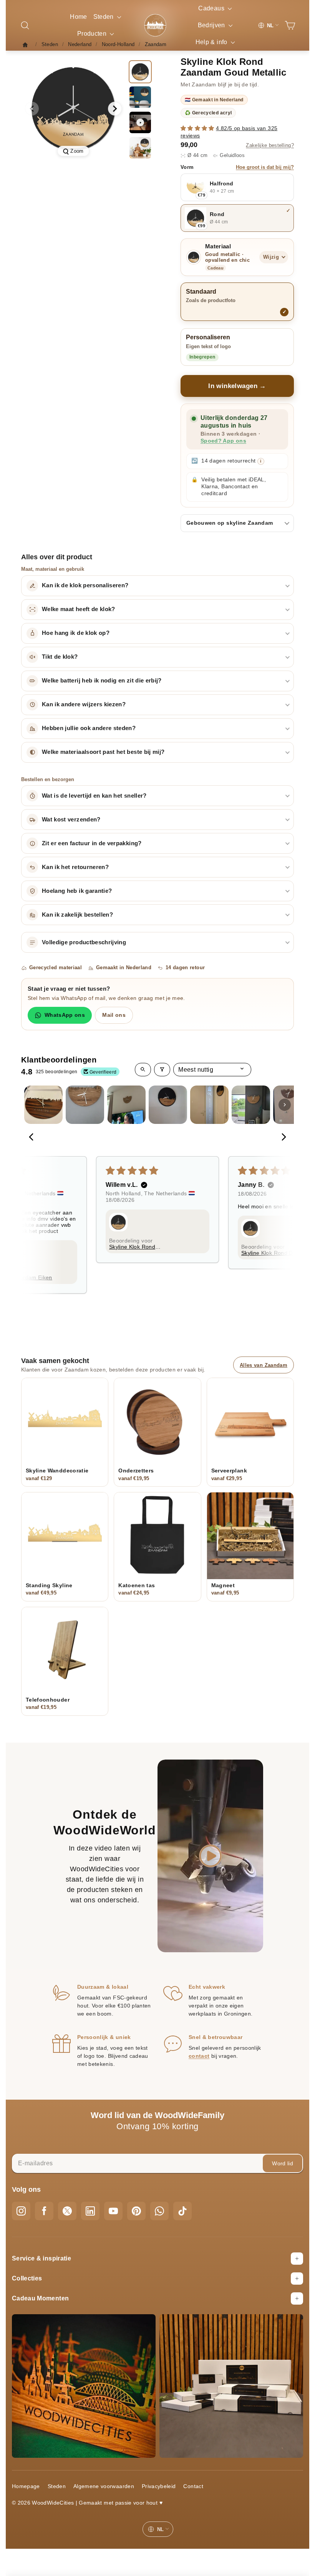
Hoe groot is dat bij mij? (265, 167)
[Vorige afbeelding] (32, 109)
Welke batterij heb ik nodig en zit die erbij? (102, 681)
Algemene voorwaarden (104, 2486)
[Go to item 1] (43, 1105)
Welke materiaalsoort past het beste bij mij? (103, 752)
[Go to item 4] (168, 1105)
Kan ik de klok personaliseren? (85, 585)
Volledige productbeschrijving (84, 942)
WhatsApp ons (65, 1015)
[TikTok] (182, 2211)
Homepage (26, 2486)
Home (78, 17)
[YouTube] (113, 2211)
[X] (67, 2211)
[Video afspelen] (140, 122)
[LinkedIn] (90, 2211)
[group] (73, 109)
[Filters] (162, 1070)
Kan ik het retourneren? (75, 867)
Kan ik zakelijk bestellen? (77, 915)
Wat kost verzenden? (71, 820)
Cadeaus (212, 8)
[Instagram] (21, 2211)
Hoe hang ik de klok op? (76, 633)
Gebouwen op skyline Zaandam (230, 523)
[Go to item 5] (209, 1105)
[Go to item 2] (85, 1105)
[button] (198, 128)
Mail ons (114, 1015)
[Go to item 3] (126, 1105)
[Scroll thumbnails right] (285, 1105)
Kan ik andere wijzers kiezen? (84, 704)
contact (199, 2056)
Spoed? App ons (223, 441)
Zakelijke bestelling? (270, 145)
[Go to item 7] (292, 1105)
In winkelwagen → (237, 386)
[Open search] (143, 1070)
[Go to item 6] (251, 1105)
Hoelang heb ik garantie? (77, 891)
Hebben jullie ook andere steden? (89, 728)
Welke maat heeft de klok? (79, 609)
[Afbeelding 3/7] (140, 148)
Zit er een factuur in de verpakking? (92, 843)
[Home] (27, 45)
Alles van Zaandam (264, 1365)
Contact (193, 2486)
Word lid (283, 2163)
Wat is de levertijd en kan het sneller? (94, 796)
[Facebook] (44, 2211)
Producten (93, 34)
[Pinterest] (136, 2211)
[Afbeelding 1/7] (140, 72)
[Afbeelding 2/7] (140, 97)
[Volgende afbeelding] (115, 109)
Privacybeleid (159, 2486)
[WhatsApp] (159, 2211)
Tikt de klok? (60, 657)
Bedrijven (212, 25)
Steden (104, 17)
